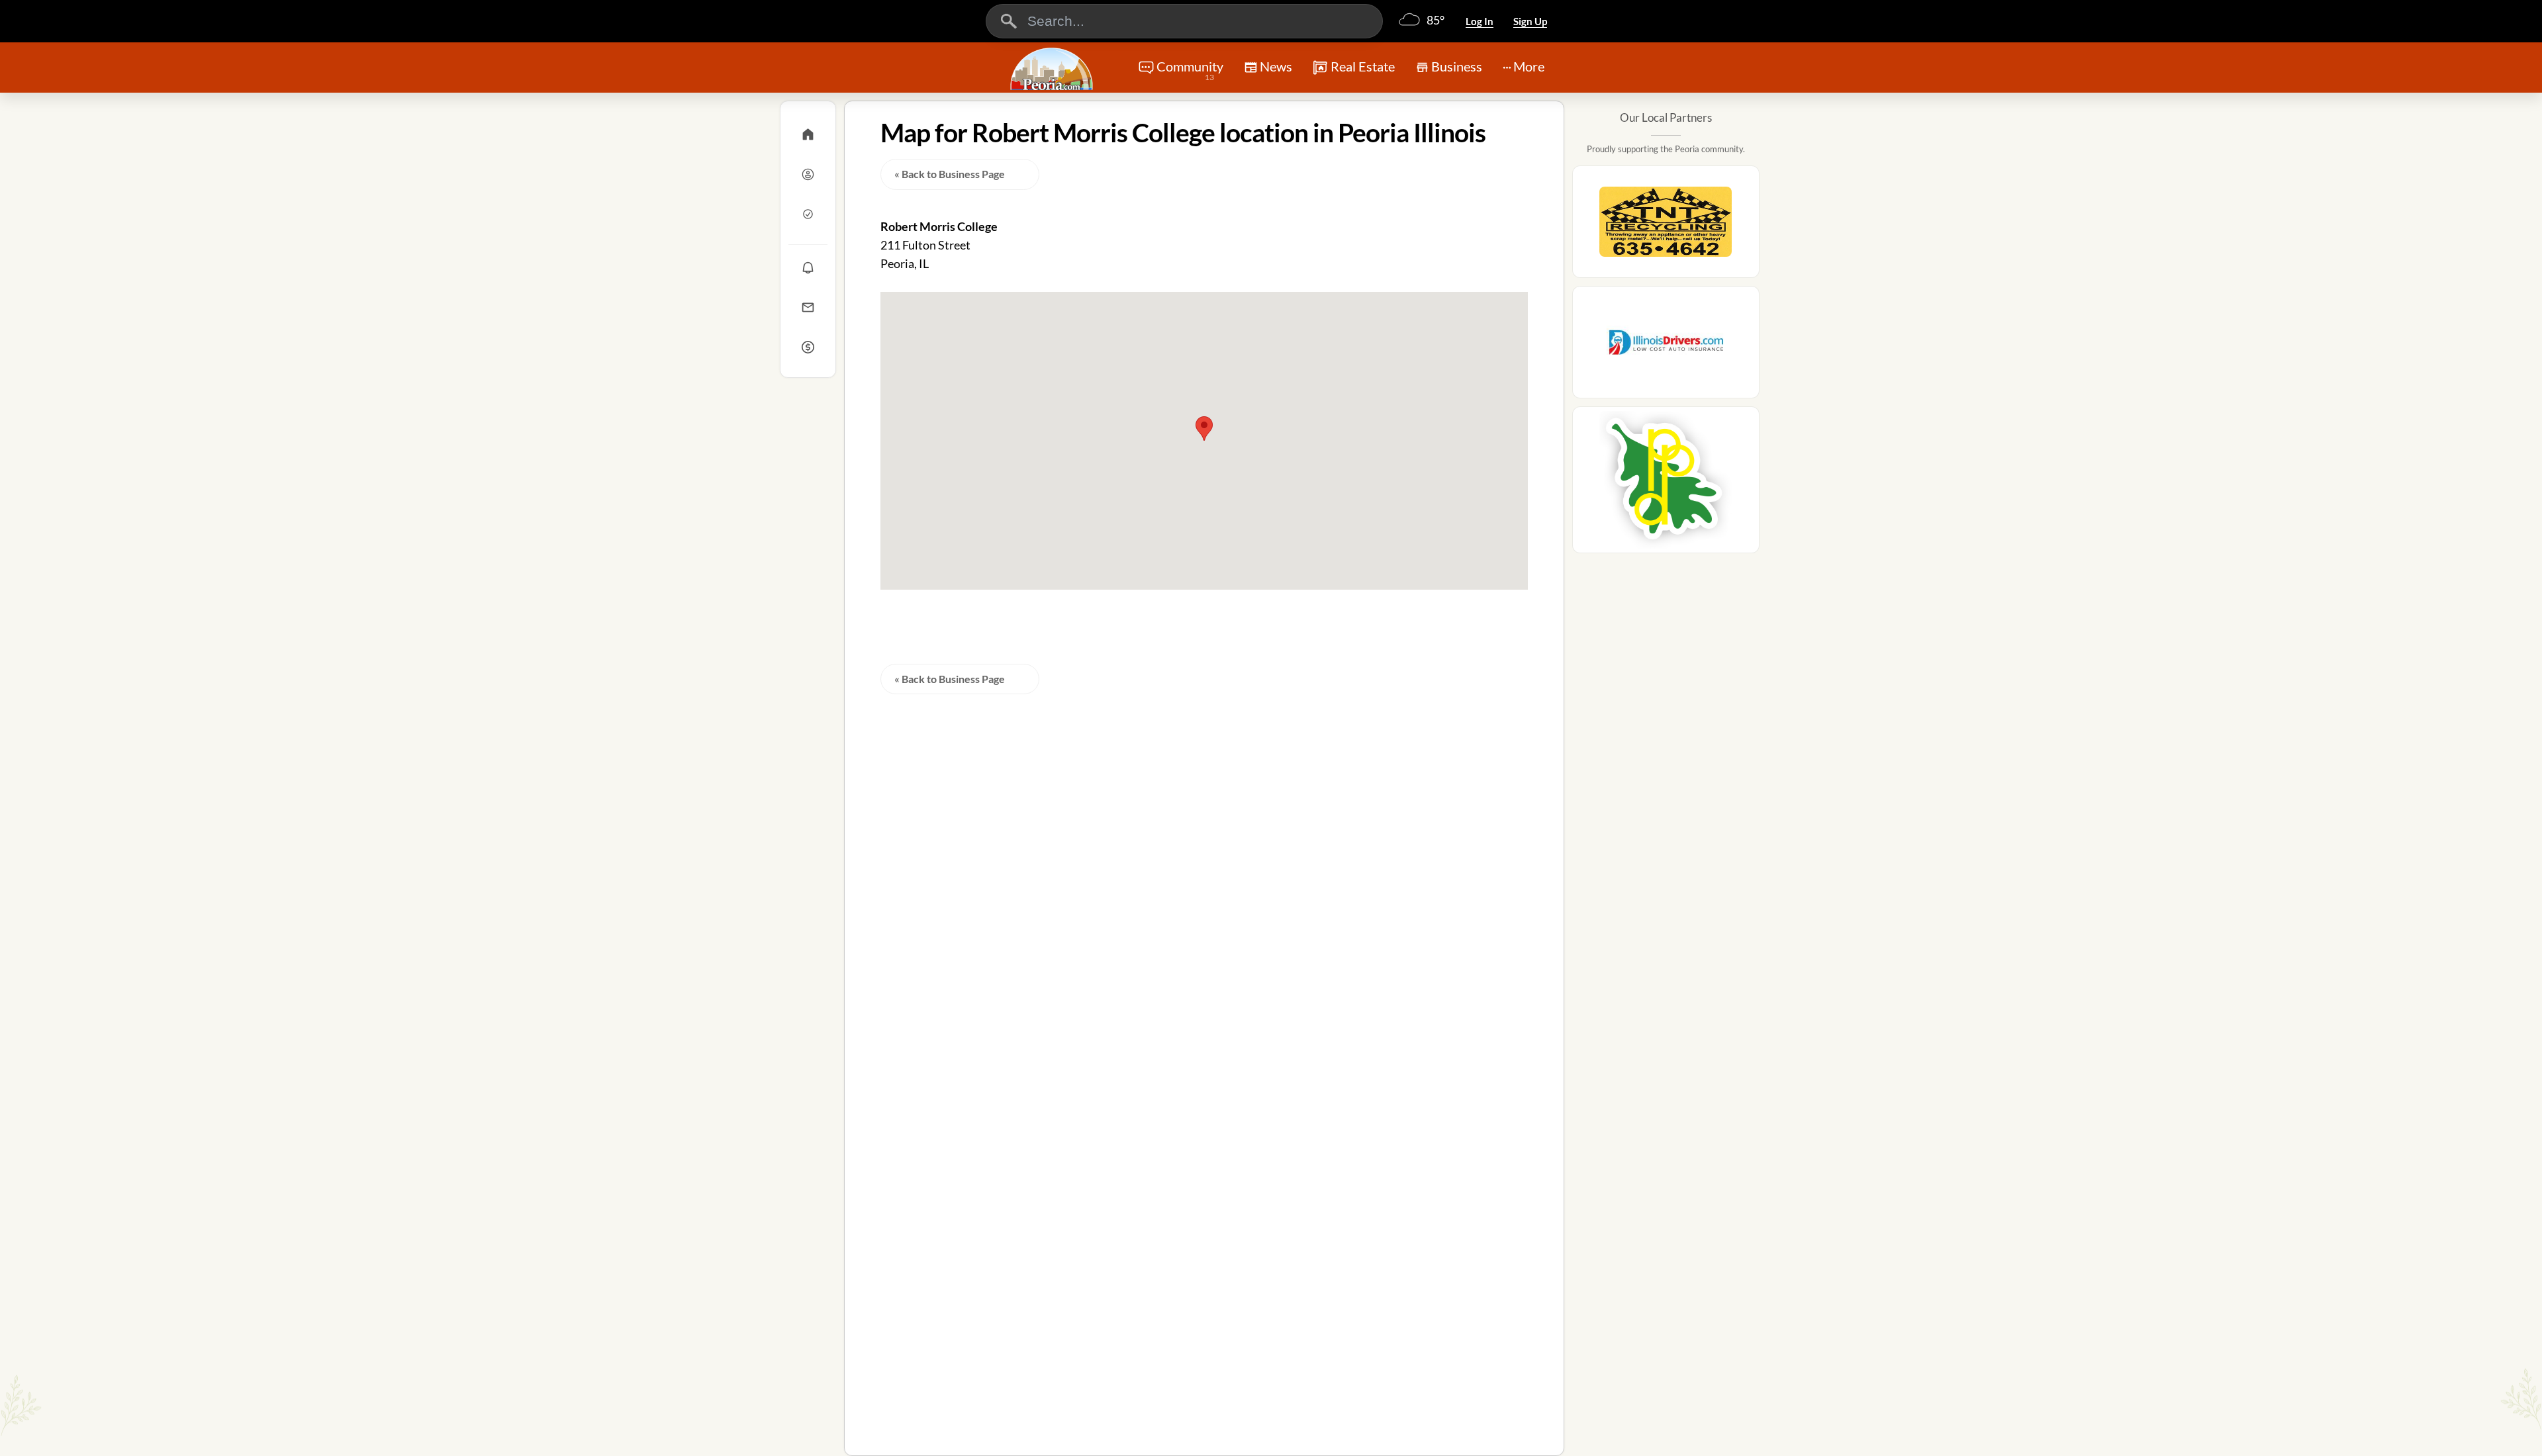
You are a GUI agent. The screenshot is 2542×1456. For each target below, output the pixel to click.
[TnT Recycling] (1666, 226)
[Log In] (808, 174)
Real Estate (1363, 66)
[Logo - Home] (1053, 69)
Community (1190, 70)
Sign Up (1530, 21)
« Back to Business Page (950, 174)
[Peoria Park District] (1666, 484)
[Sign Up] (808, 214)
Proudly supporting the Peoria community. (1666, 149)
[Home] (808, 134)
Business (1457, 66)
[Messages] (808, 307)
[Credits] (808, 347)
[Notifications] (808, 267)
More (1529, 66)
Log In (1480, 21)
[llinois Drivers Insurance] (1666, 346)
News (1276, 66)
